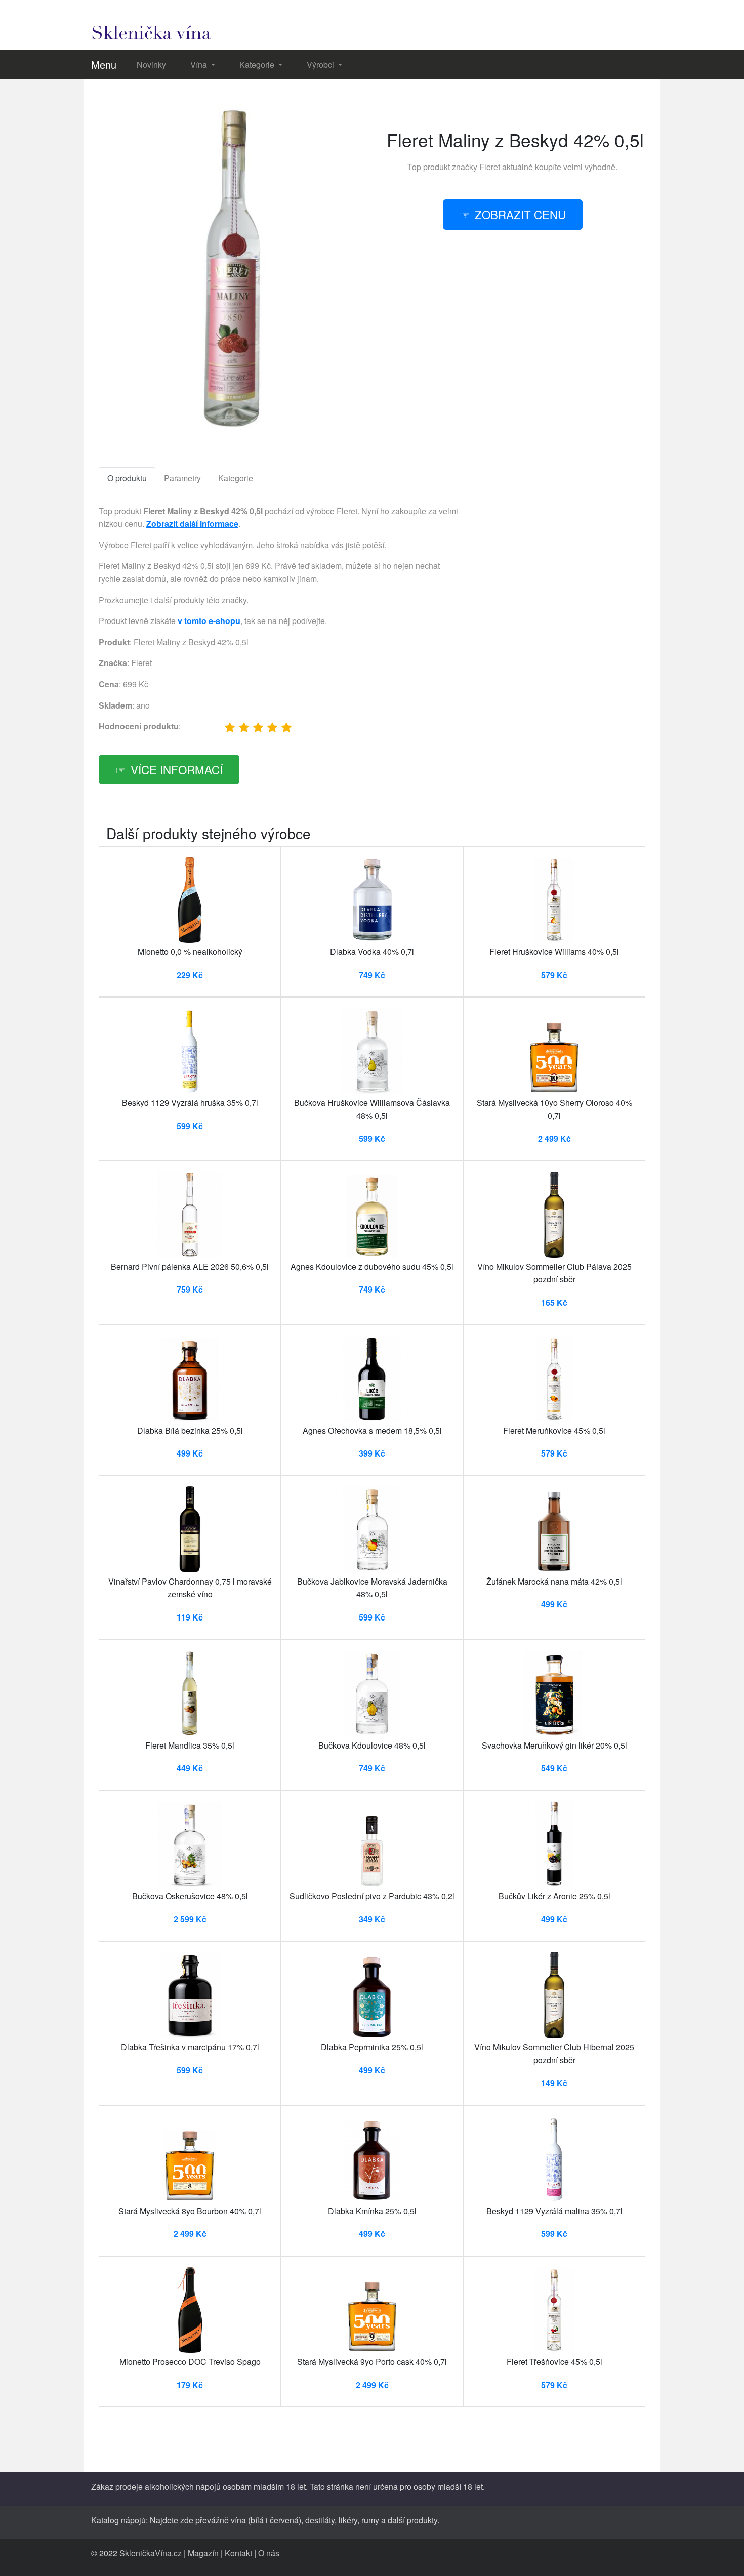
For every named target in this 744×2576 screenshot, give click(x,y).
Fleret (490, 167)
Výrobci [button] (321, 65)
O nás (269, 2553)
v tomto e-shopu (209, 621)
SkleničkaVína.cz (151, 2553)
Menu (104, 65)
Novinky (151, 65)
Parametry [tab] (182, 478)
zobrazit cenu (520, 214)
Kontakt (238, 2553)
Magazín (203, 2553)
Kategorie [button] (258, 65)
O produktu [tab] (127, 478)
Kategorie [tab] (236, 478)
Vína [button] (200, 65)
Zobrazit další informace (192, 524)
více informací (177, 769)
